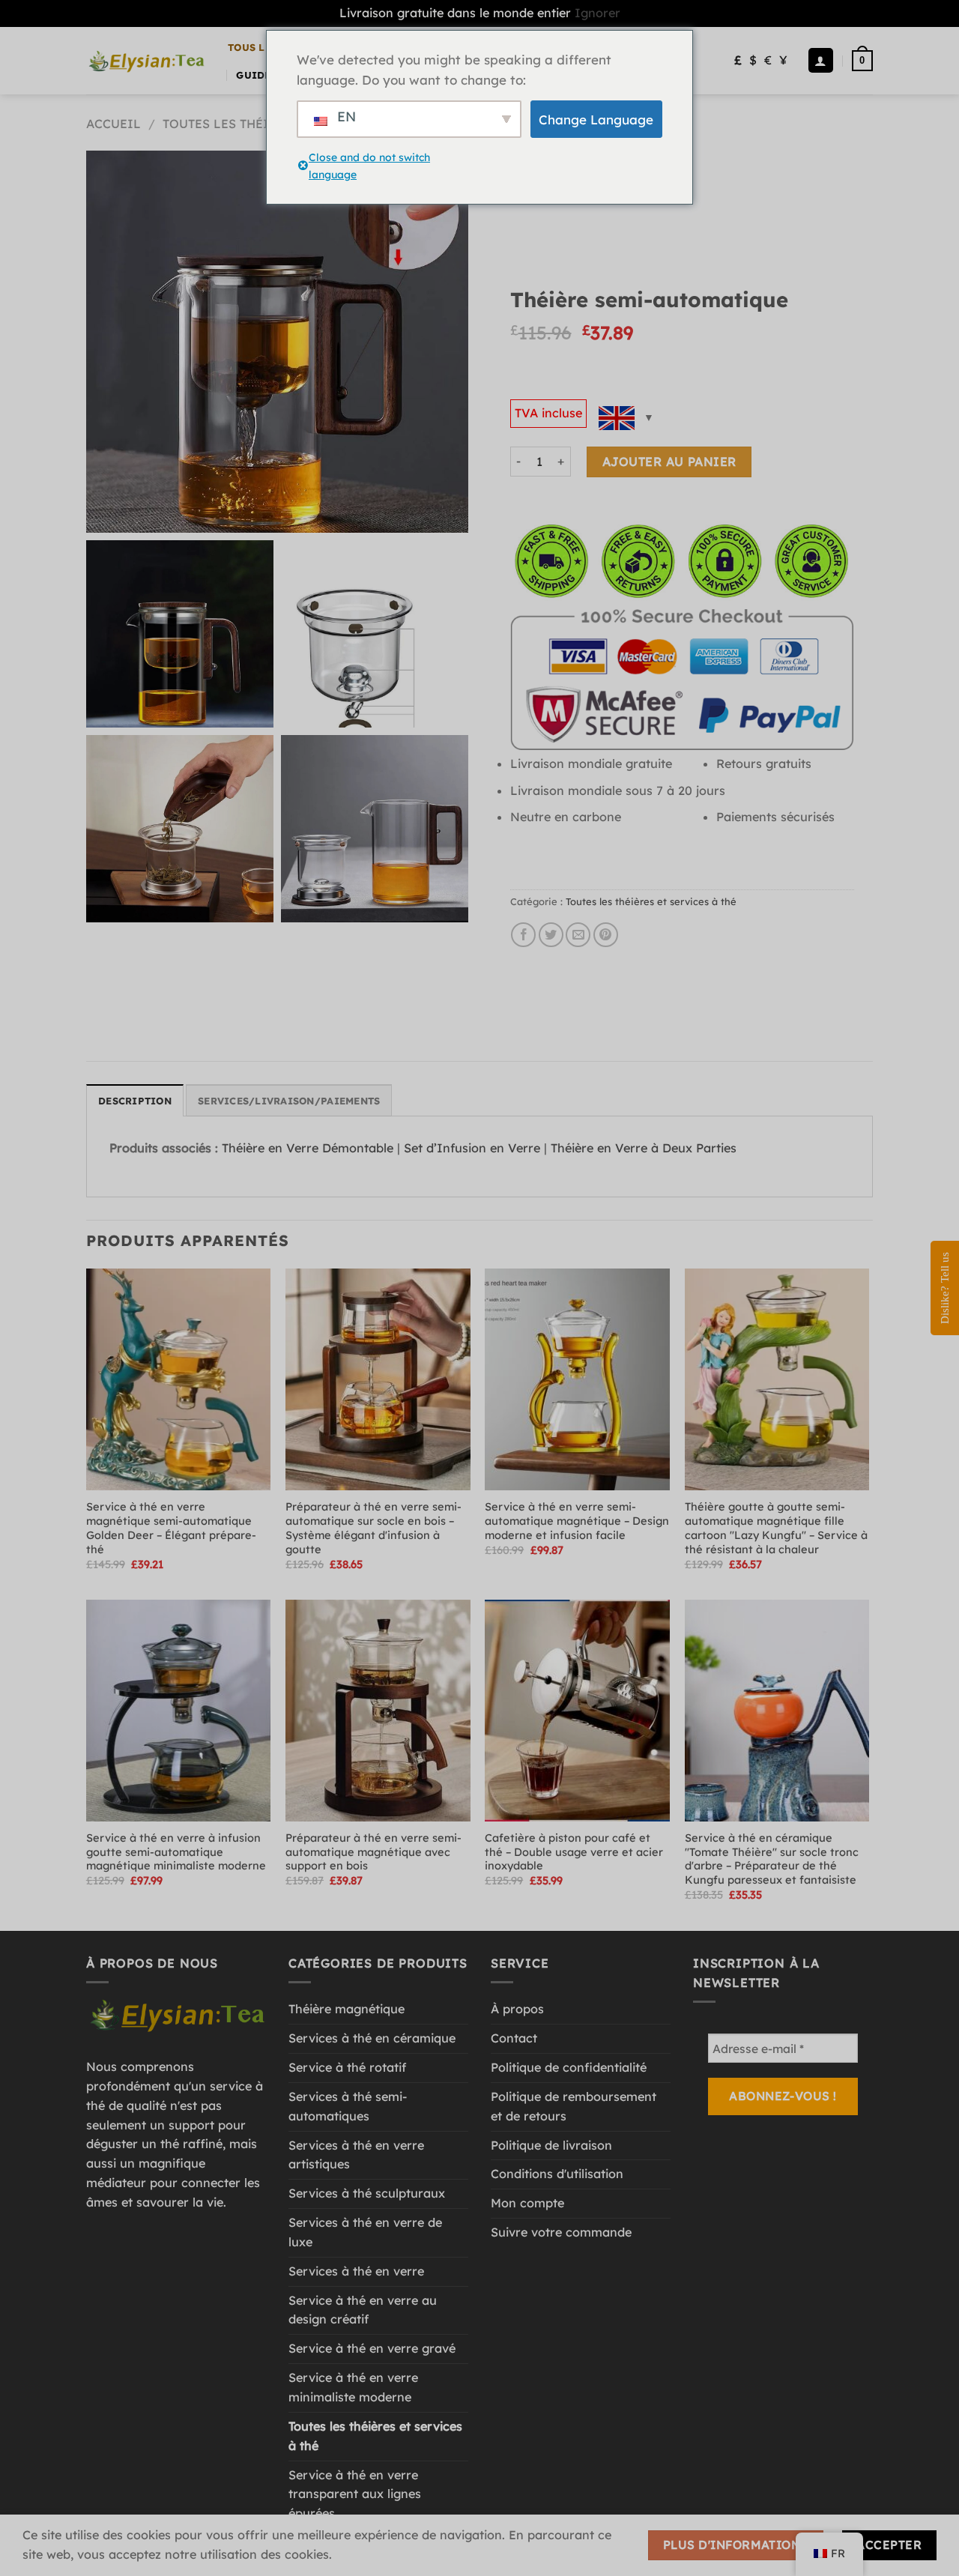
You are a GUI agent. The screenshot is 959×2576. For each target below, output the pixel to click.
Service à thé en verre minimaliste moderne (353, 2387)
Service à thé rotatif (347, 2067)
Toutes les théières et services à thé (651, 901)
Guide (253, 75)
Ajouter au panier (669, 462)
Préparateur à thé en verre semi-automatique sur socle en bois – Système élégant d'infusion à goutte (373, 1528)
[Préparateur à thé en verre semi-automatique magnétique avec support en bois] (378, 1711)
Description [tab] (135, 1101)
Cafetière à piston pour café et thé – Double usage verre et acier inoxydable (574, 1852)
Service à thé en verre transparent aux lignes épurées (355, 2494)
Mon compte (527, 2203)
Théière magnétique (347, 2009)
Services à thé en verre (356, 2271)
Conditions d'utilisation (557, 2174)
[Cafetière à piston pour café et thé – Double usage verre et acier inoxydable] (577, 1711)
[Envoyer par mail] (578, 935)
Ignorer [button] (598, 13)
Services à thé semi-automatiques (348, 2106)
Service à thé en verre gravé (372, 2348)
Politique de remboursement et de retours (574, 2106)
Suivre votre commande (561, 2232)
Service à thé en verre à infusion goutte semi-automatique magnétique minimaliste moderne (176, 1852)
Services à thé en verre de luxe (365, 2232)
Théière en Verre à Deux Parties (644, 1148)
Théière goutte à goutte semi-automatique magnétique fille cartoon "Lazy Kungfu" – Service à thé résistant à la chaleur (776, 1528)
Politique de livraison (551, 2145)
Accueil (114, 124)
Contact (514, 2038)
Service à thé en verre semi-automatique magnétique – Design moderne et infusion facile (577, 1521)
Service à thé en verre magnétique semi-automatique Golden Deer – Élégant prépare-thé (171, 1528)
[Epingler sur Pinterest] (606, 935)
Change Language (596, 120)
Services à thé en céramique (372, 2038)
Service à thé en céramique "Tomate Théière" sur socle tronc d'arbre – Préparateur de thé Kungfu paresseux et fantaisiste (772, 1859)
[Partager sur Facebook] (523, 935)
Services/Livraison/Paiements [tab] (289, 1101)
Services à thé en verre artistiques (356, 2155)
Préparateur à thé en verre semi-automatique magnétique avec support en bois (373, 1852)
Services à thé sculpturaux (367, 2193)
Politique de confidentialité (569, 2067)
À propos (517, 2009)
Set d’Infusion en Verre (472, 1148)
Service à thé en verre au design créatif (363, 2310)
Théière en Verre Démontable (308, 1148)
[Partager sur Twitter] (551, 935)
